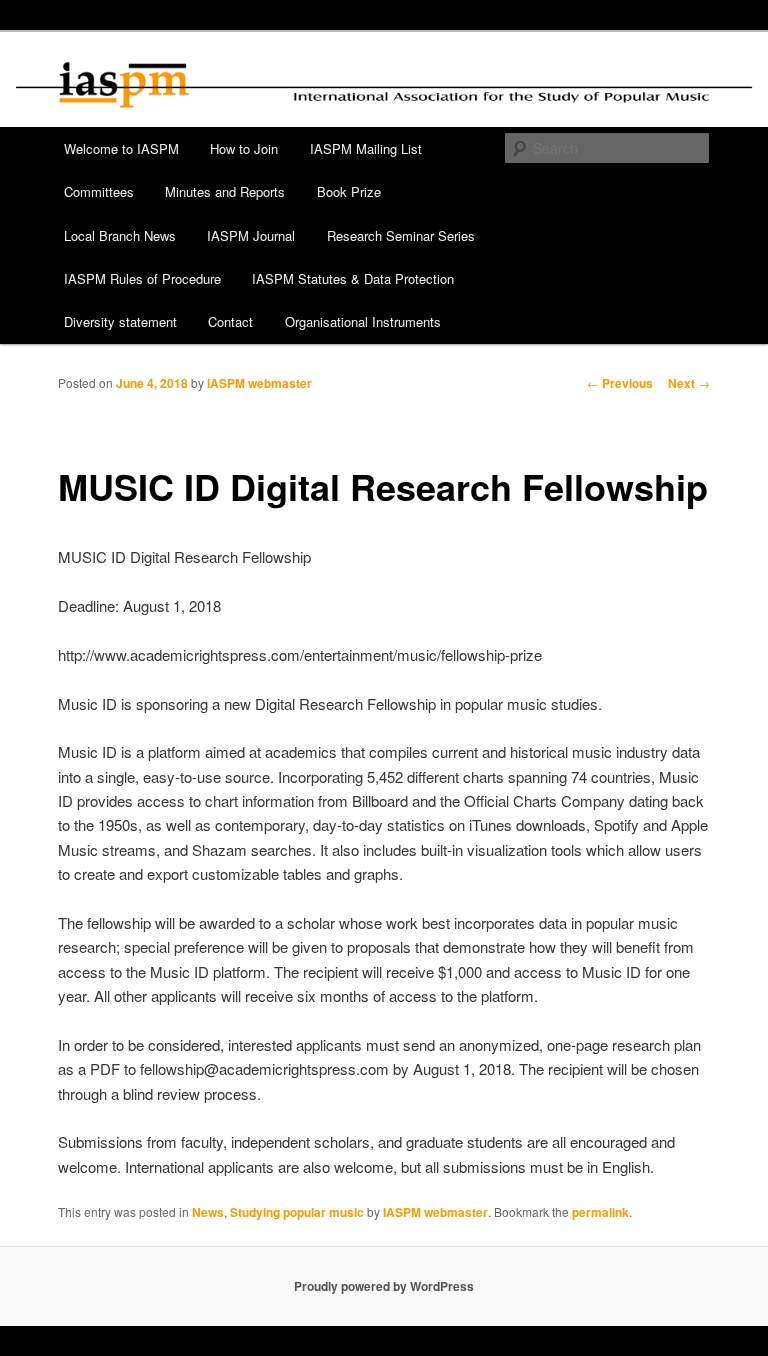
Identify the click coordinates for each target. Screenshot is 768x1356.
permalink (600, 1212)
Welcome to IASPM (121, 148)
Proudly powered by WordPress (384, 1286)
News (208, 1212)
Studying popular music (297, 1212)
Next (689, 383)
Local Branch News (120, 235)
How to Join (244, 148)
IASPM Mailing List (366, 148)
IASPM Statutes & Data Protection (353, 278)
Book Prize (349, 191)
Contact (230, 321)
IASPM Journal (251, 235)
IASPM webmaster (259, 383)
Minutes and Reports (225, 191)
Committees (99, 191)
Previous (620, 383)
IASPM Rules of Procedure (142, 278)
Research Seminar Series (401, 235)
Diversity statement (120, 321)
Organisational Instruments (363, 321)
